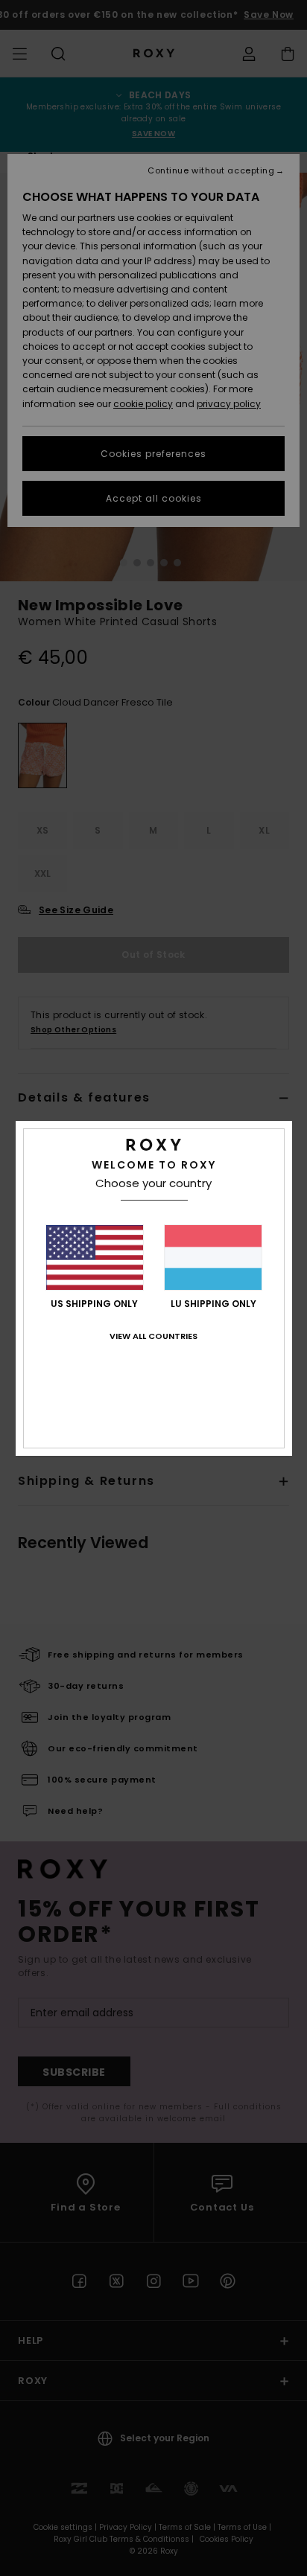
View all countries (153, 1336)
